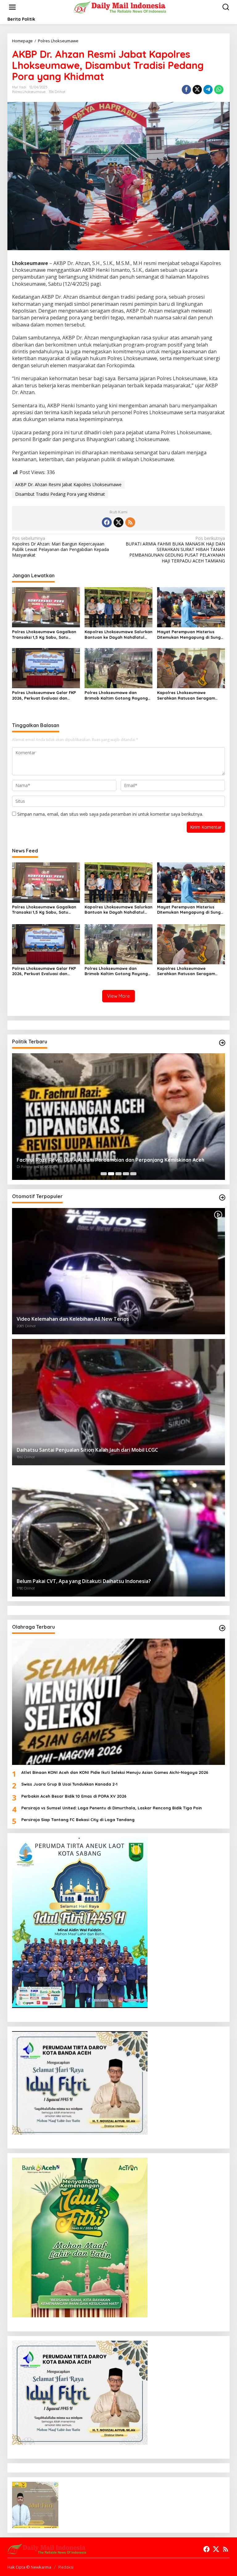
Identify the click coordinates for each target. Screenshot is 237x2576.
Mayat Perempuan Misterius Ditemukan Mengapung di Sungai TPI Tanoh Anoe (191, 635)
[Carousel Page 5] (133, 1174)
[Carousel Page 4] (126, 1174)
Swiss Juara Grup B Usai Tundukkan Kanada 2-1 (69, 1784)
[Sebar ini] (186, 90)
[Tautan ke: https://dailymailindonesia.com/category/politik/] (222, 1043)
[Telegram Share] (208, 90)
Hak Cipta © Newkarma (29, 2567)
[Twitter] (118, 522)
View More (118, 996)
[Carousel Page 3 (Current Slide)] (118, 1174)
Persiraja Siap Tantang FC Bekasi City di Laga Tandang (78, 1820)
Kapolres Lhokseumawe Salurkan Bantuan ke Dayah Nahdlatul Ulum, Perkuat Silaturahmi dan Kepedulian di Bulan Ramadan (118, 635)
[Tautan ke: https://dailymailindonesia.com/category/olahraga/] (222, 1628)
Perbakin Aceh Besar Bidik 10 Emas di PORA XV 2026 (74, 1796)
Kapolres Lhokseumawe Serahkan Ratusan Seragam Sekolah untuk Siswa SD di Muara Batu (191, 695)
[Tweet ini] (197, 90)
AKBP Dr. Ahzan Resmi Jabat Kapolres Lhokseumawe (68, 484)
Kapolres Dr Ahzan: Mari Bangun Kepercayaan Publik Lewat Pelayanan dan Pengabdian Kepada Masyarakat (60, 547)
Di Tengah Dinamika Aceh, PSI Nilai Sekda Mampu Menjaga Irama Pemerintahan (111, 1160)
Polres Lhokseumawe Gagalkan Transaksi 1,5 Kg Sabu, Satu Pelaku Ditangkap (44, 635)
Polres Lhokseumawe (29, 92)
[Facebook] (107, 522)
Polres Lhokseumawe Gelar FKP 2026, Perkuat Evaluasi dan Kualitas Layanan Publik (44, 695)
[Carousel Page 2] (111, 1174)
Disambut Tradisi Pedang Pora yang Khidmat (60, 494)
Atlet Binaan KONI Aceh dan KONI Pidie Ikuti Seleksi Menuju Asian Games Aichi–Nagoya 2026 (115, 1772)
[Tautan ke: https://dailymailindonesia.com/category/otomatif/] (222, 1198)
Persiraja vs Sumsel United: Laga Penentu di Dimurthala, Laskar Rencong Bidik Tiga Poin (112, 1808)
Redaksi (66, 2567)
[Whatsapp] (219, 90)
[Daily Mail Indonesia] (120, 7)
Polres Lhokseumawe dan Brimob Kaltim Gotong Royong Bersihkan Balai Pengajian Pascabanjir (116, 695)
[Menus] (12, 7)
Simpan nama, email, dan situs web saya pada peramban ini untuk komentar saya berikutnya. (110, 814)
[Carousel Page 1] (104, 1174)
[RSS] (130, 522)
